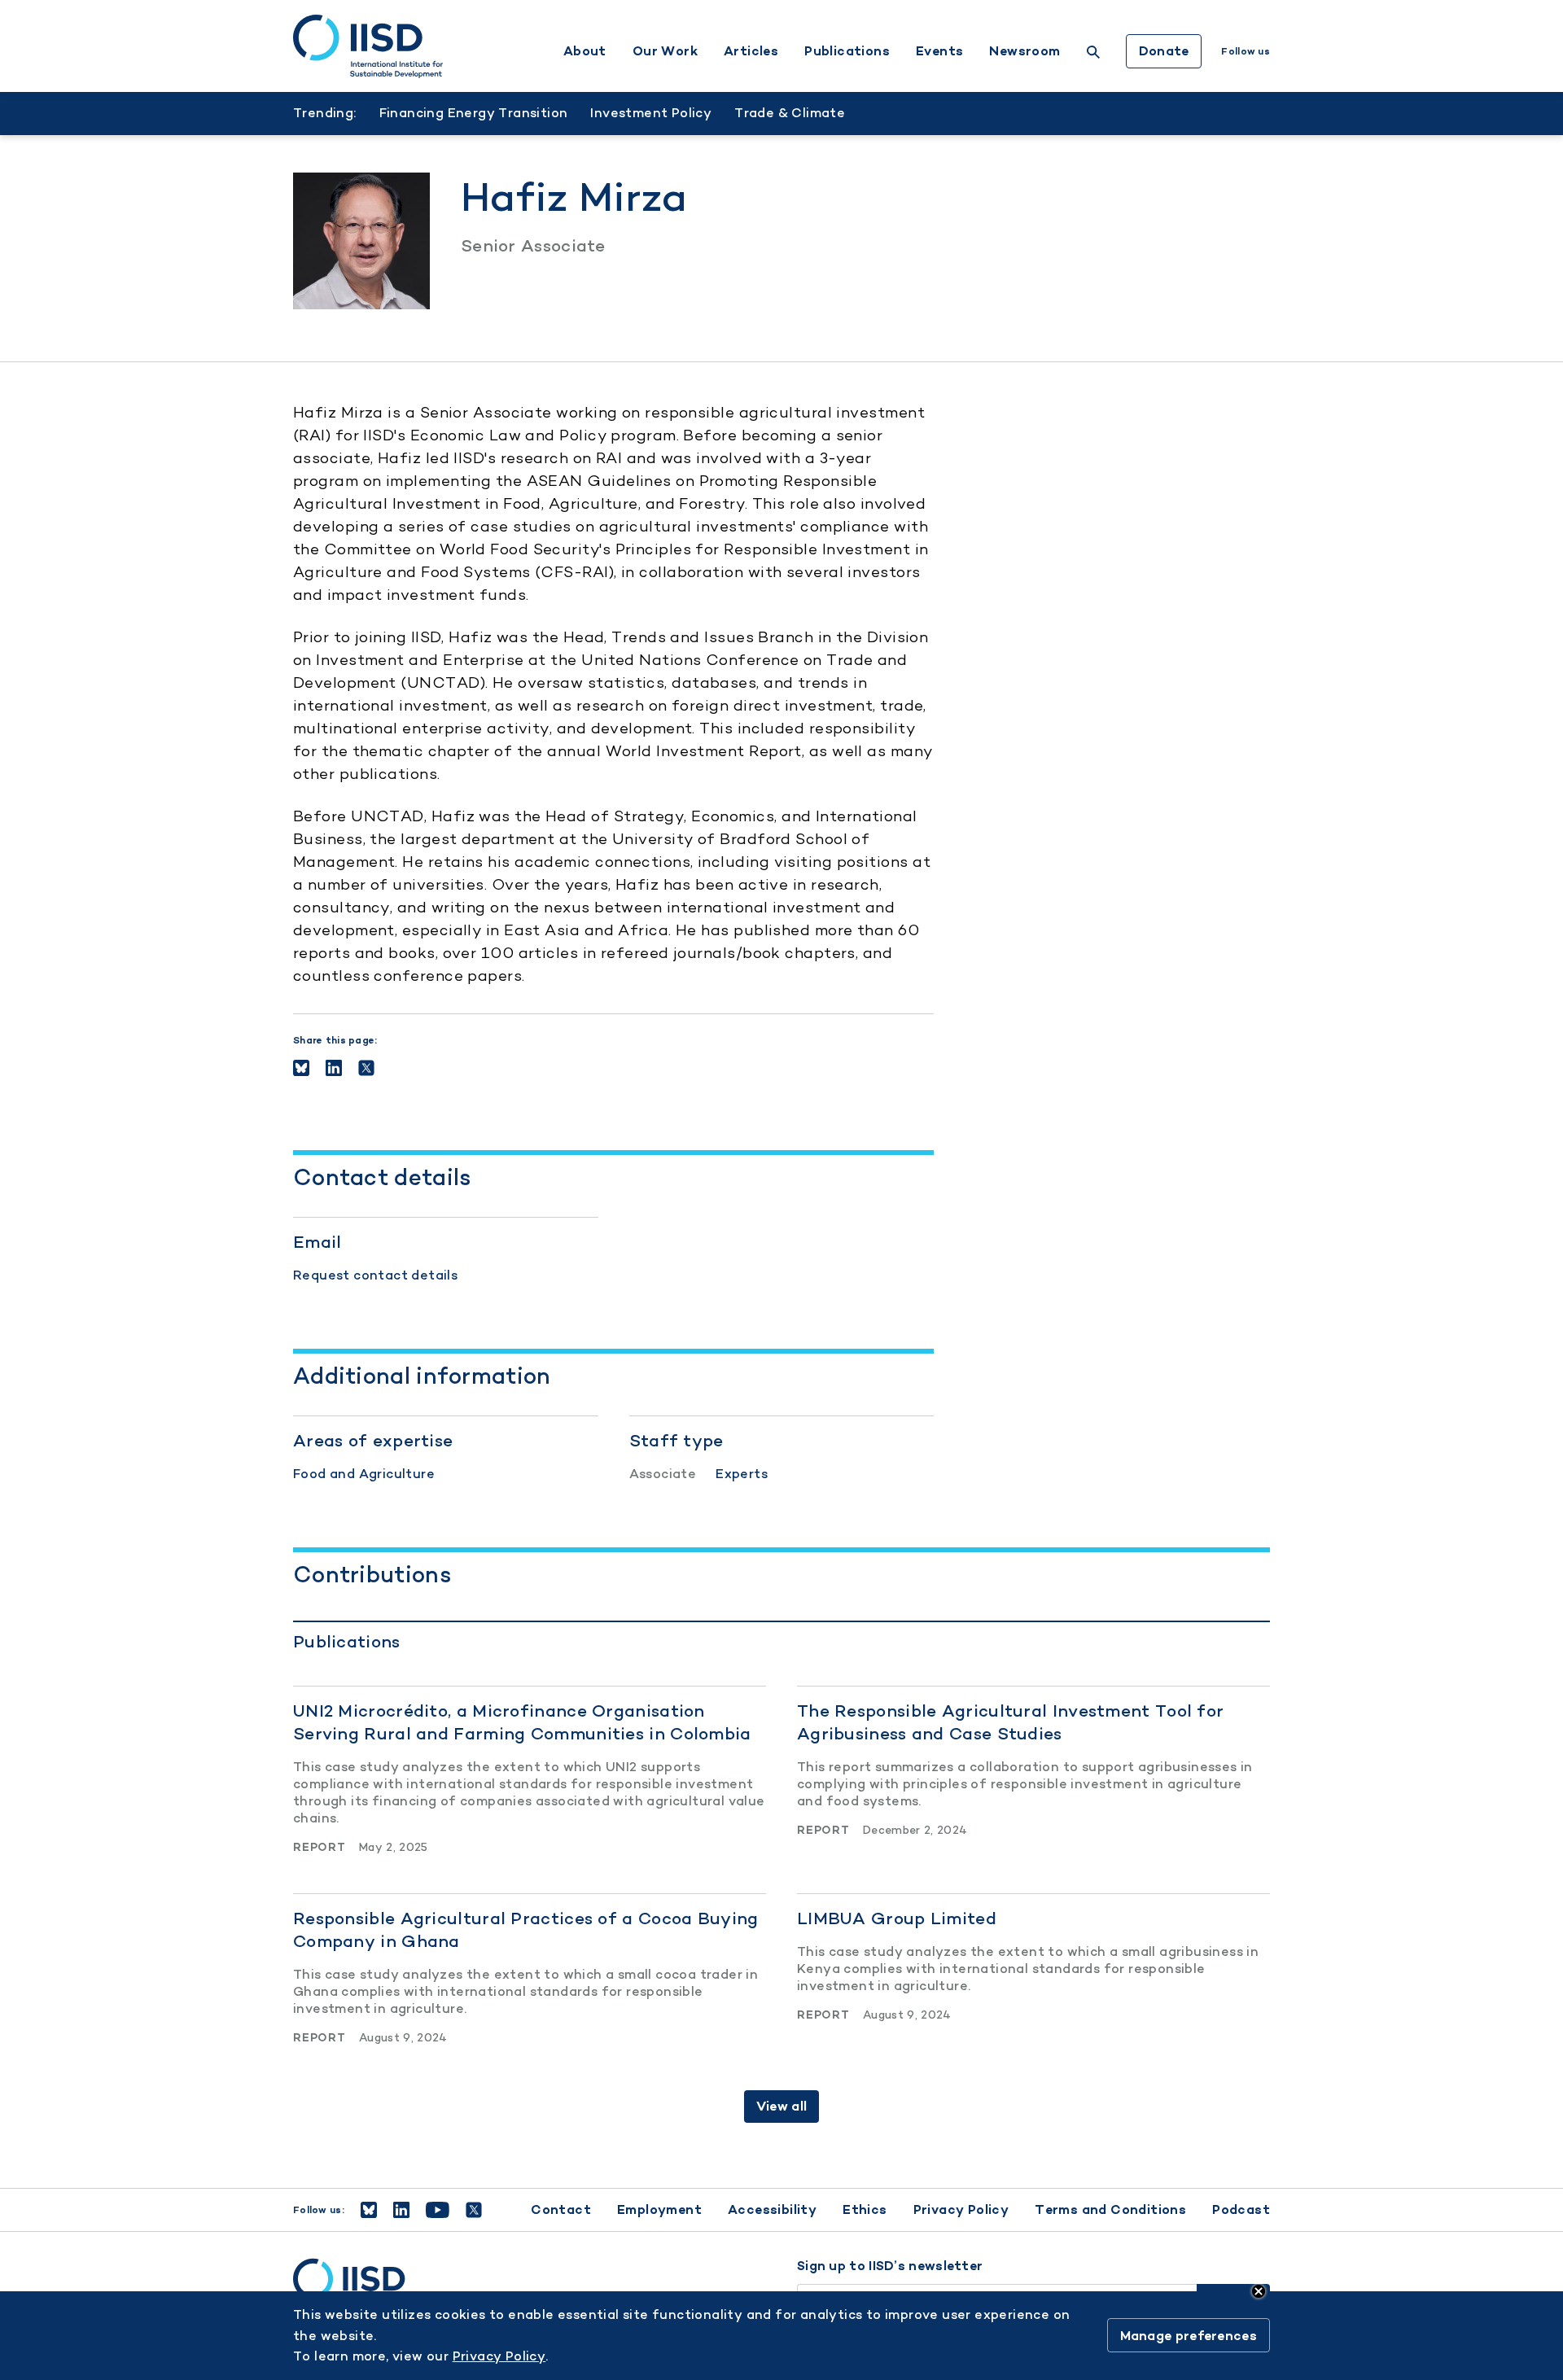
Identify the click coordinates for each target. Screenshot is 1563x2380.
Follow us (1246, 51)
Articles (751, 51)
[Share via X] (366, 1068)
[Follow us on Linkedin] (401, 2210)
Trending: (325, 113)
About (585, 51)
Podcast (1241, 2209)
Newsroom (1024, 51)
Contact (561, 2209)
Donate (1164, 51)
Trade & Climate (790, 113)
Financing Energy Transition (474, 113)
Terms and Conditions (1110, 2209)
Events (939, 51)
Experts (742, 1474)
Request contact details (375, 1275)
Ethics (865, 2209)
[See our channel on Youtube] (438, 2210)
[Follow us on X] (474, 2210)
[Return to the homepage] (368, 46)
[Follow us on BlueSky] (369, 2210)
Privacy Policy (961, 2209)
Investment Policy (651, 113)
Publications (847, 51)
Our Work (665, 51)
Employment (659, 2209)
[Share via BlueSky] (301, 1068)
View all (781, 2106)
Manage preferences (1189, 2336)
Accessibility (772, 2209)
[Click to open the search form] (1093, 54)
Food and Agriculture (364, 1474)
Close (1259, 2291)
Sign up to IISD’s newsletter (890, 2266)
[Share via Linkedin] (334, 1068)
